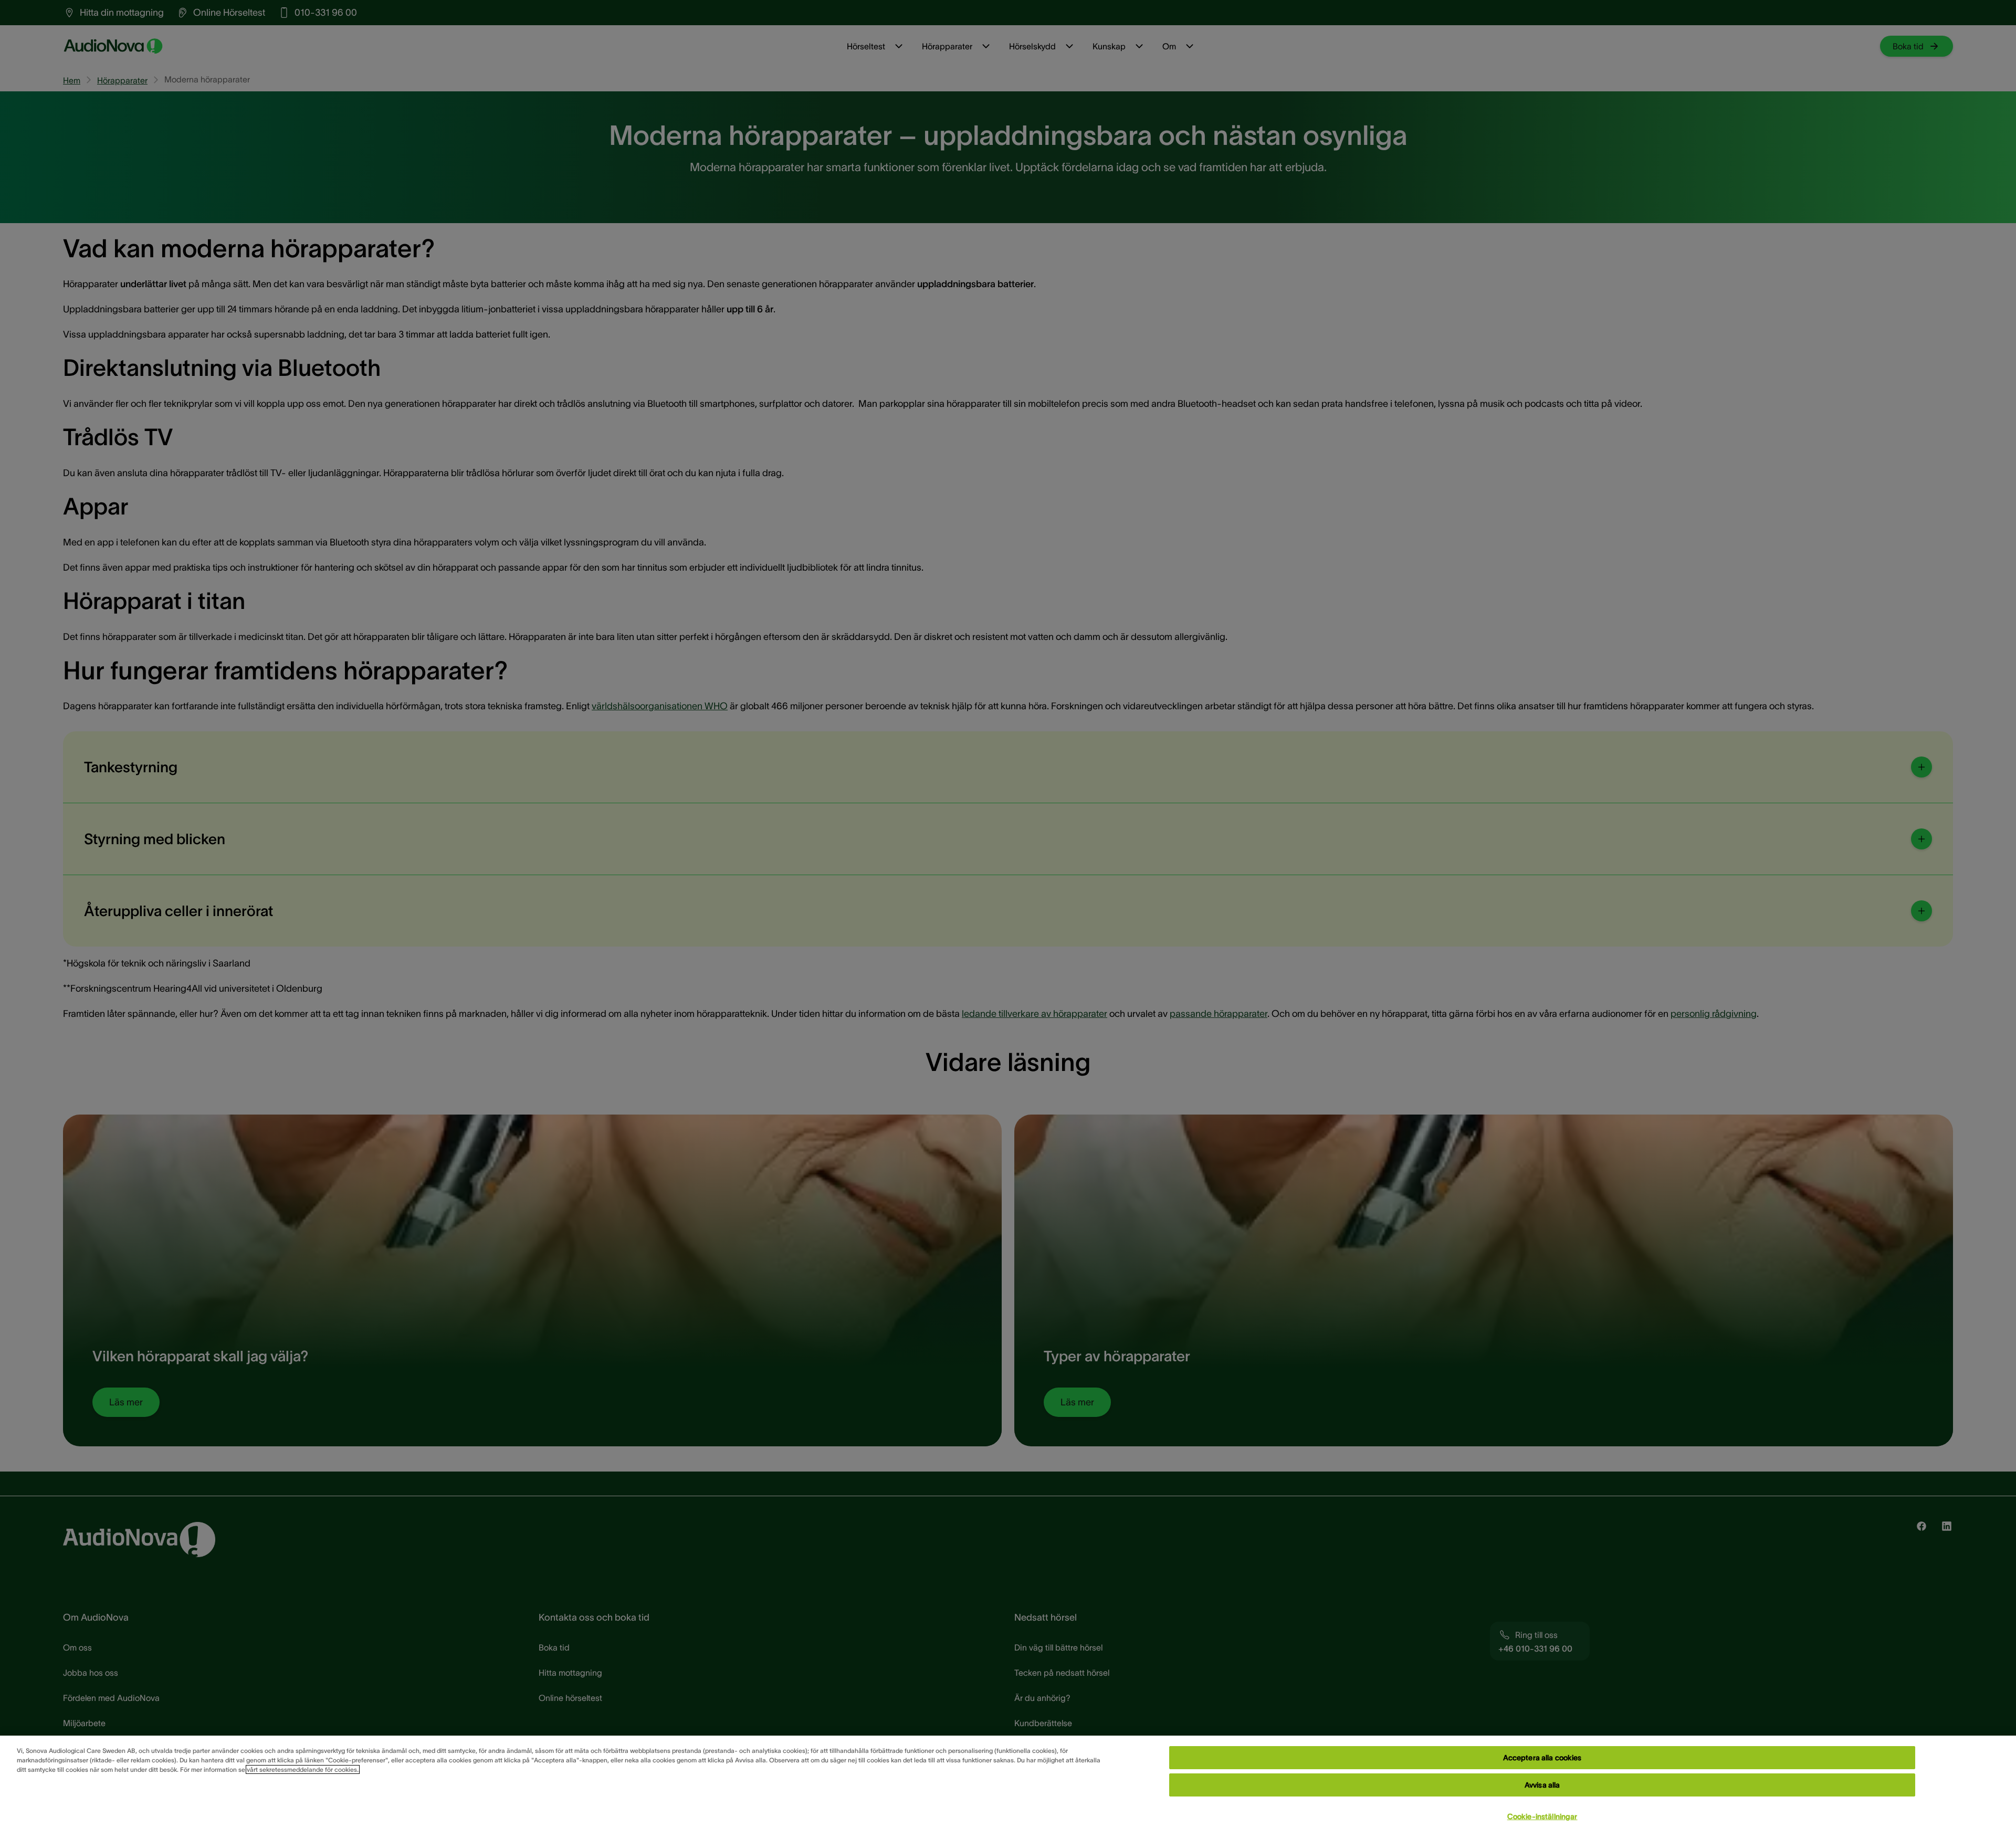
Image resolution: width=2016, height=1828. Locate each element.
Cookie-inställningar (1542, 1816)
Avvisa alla (1542, 1785)
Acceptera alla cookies (1542, 1758)
